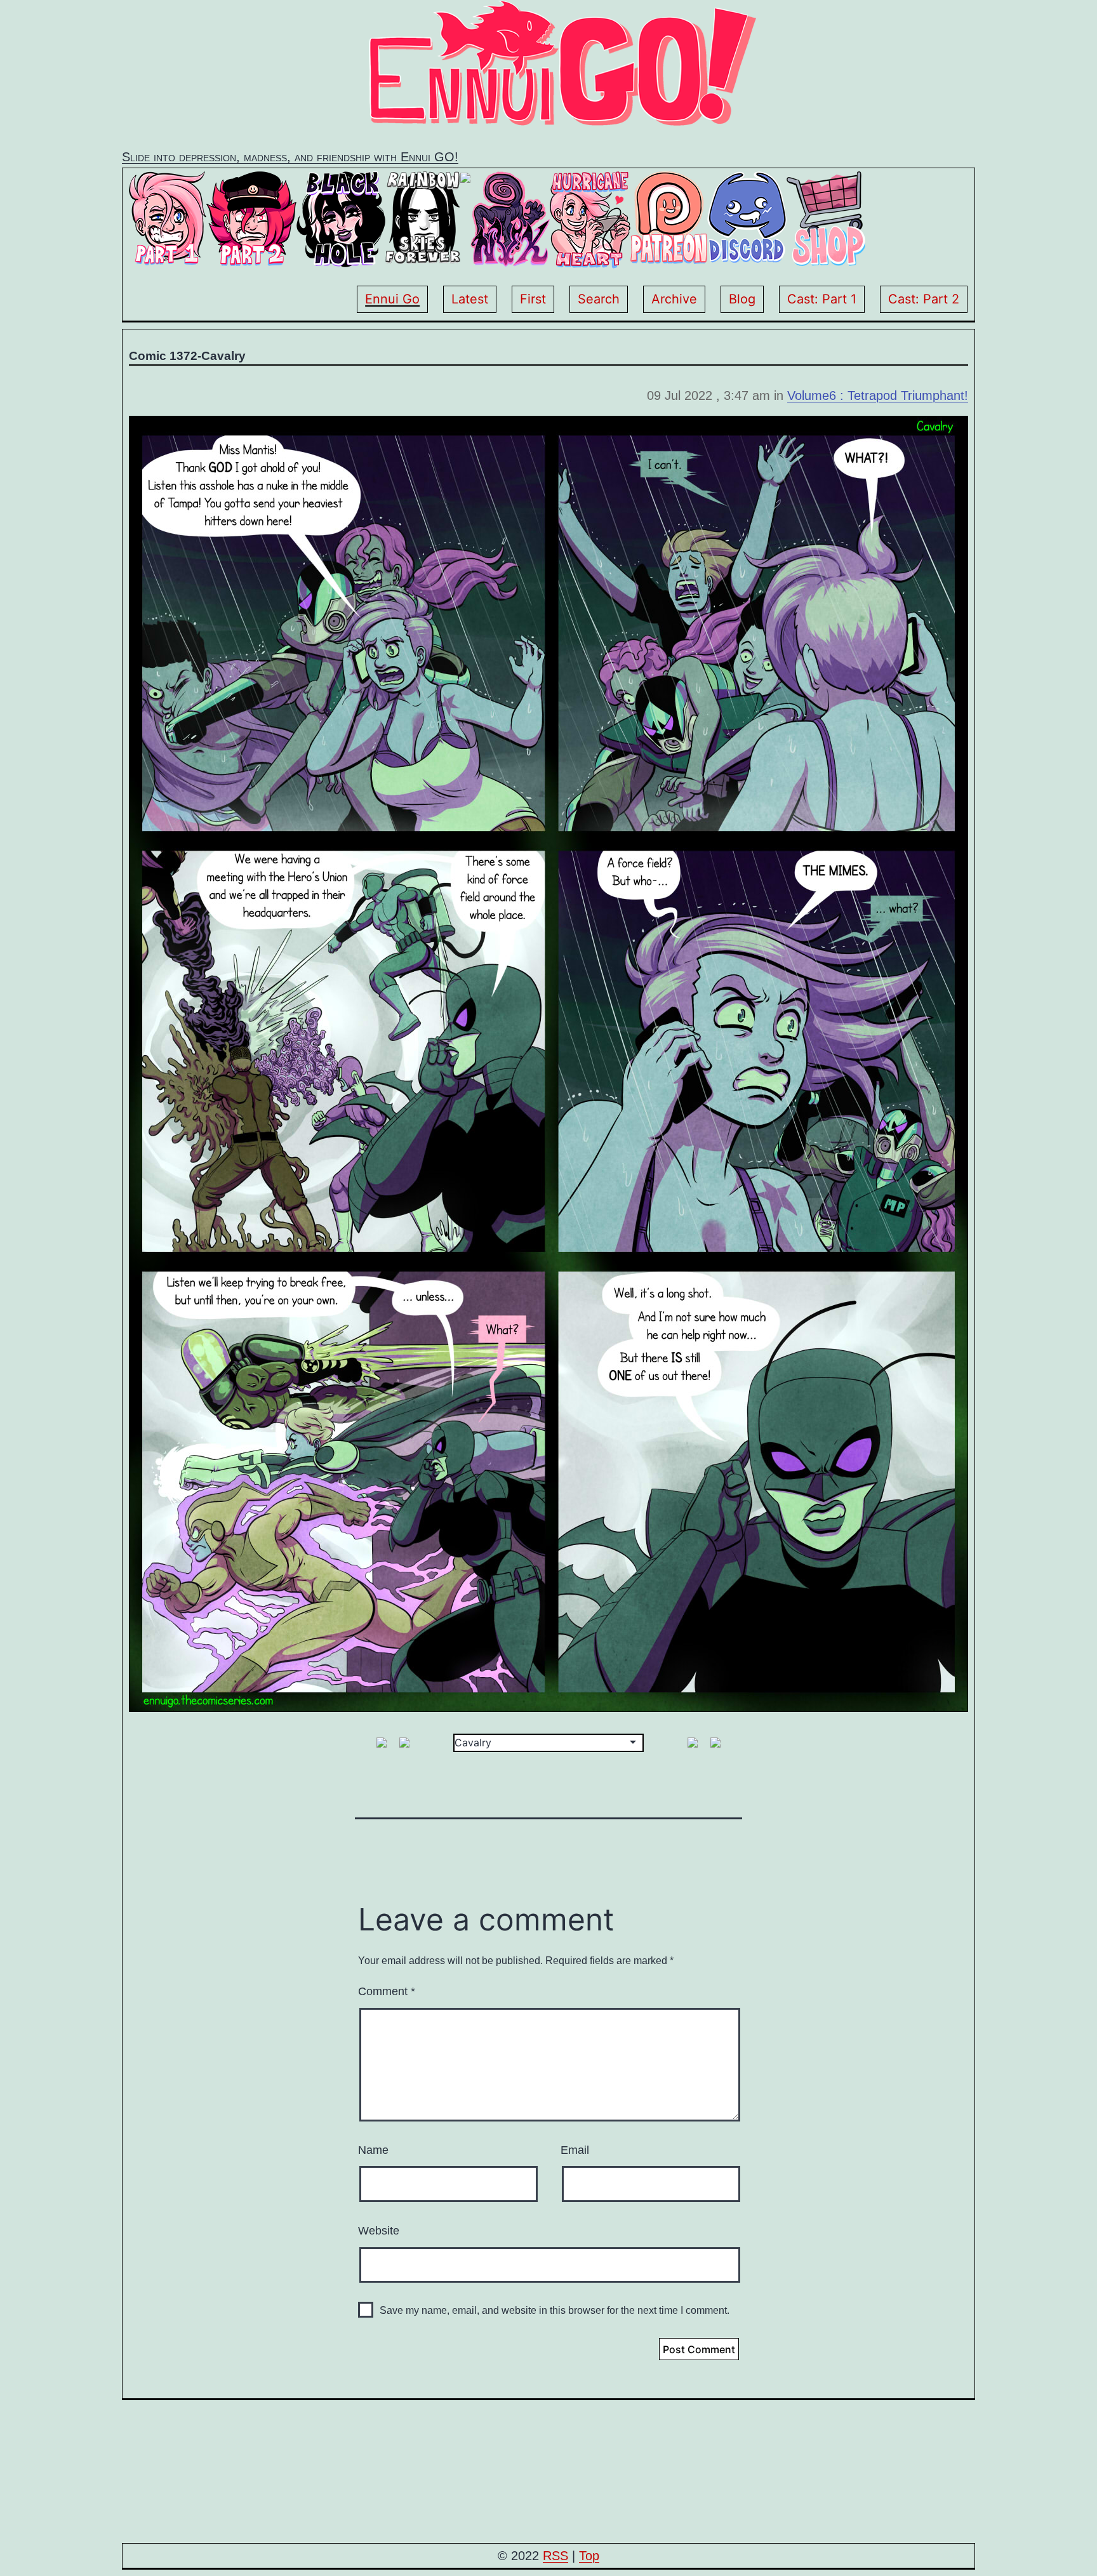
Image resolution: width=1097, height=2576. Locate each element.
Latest (470, 299)
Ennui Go (392, 299)
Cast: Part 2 (924, 299)
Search (599, 299)
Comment (387, 1991)
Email (575, 2150)
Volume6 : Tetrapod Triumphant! (878, 395)
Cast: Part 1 (822, 299)
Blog (742, 299)
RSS (555, 2556)
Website (379, 2231)
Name (373, 2150)
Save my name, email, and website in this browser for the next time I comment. (555, 2310)
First (533, 299)
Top (589, 2556)
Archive (674, 299)
